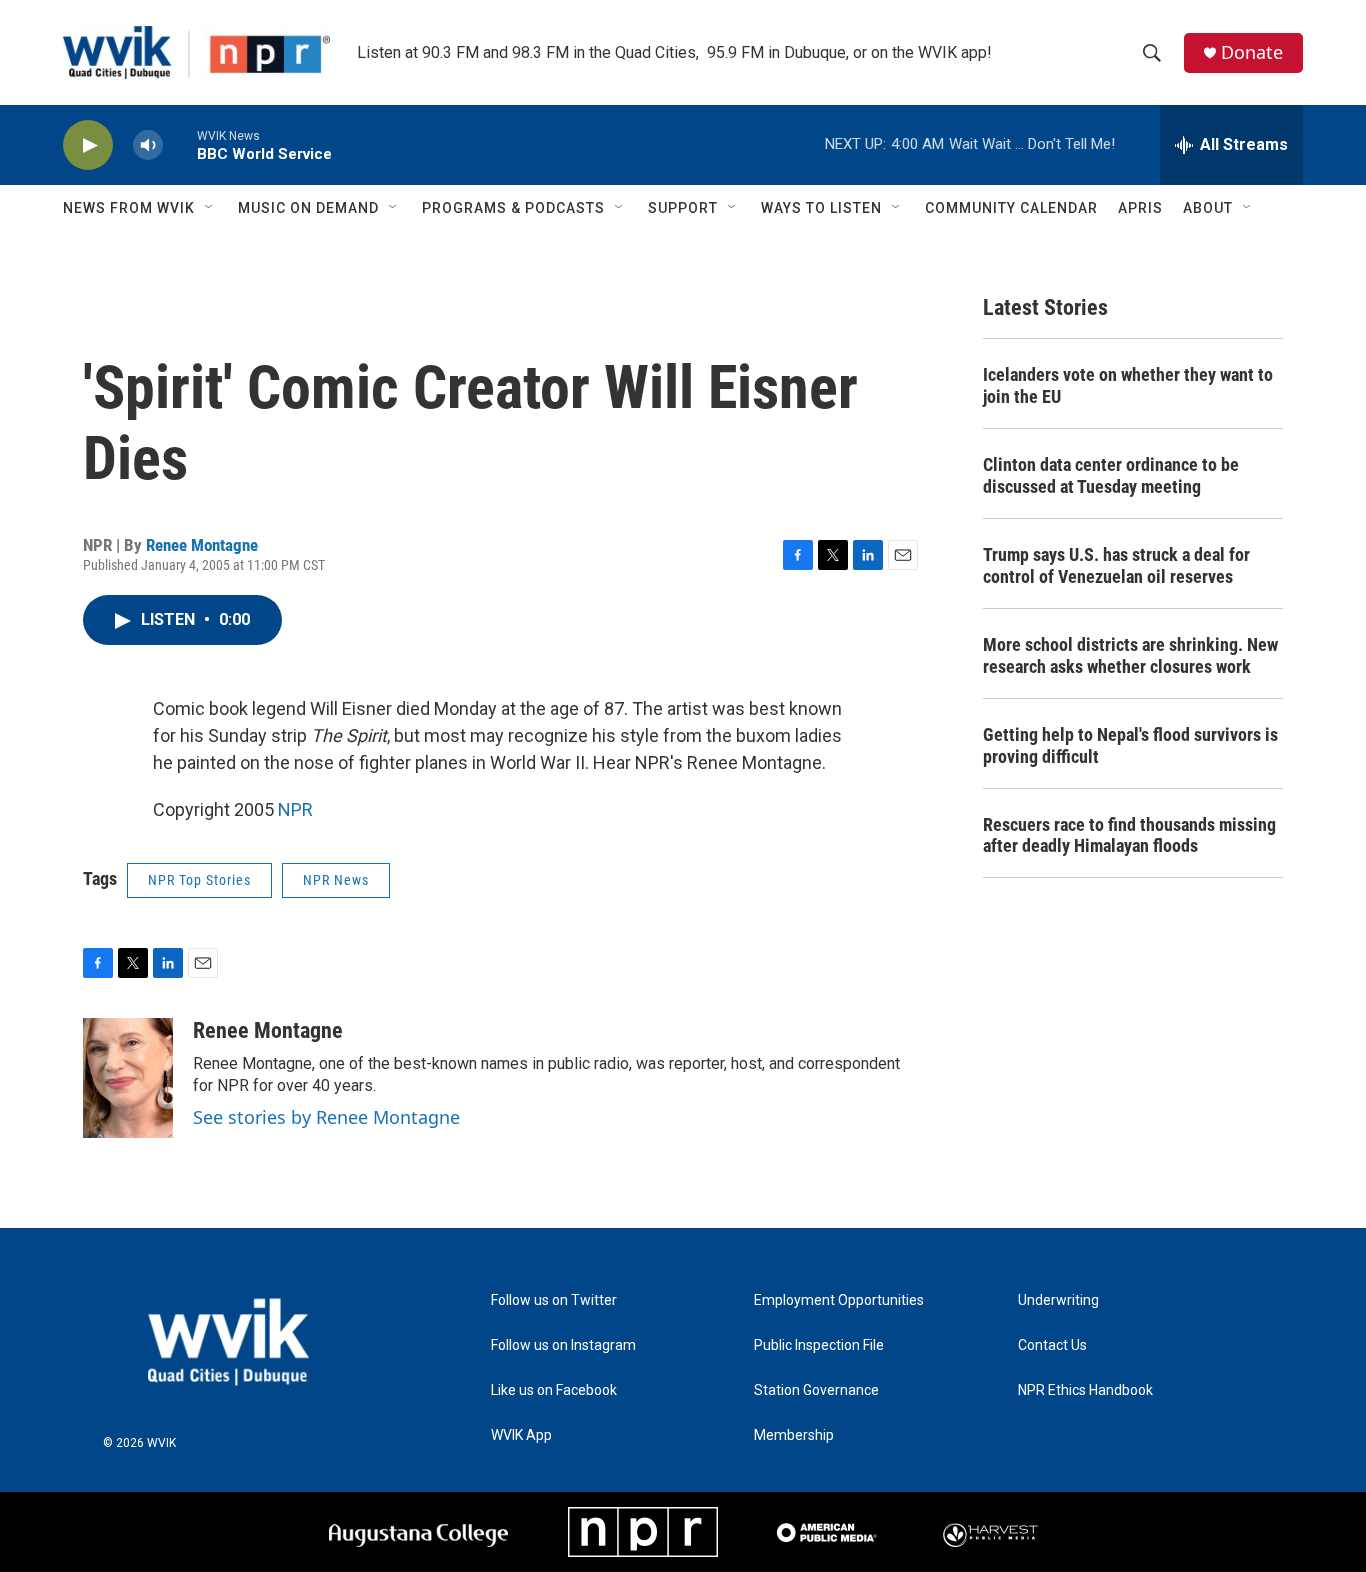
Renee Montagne (202, 545)
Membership (794, 1435)
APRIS (1140, 208)
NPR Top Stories (199, 880)
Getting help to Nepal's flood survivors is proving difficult (1130, 745)
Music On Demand (308, 208)
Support (683, 208)
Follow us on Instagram (563, 1345)
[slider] (180, 144)
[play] (88, 145)
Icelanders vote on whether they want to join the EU (1128, 385)
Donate (1252, 52)
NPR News (336, 880)
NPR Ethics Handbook (1085, 1390)
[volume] (148, 145)
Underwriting (1058, 1300)
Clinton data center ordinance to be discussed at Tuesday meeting (1111, 475)
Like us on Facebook (554, 1390)
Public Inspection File (819, 1345)
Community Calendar (1011, 208)
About (1208, 208)
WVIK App (521, 1435)
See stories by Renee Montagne (326, 1117)
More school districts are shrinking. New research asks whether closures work (1130, 655)
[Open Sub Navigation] (210, 208)
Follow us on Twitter (554, 1300)
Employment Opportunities (839, 1300)
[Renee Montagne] (128, 1078)
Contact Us (1052, 1345)
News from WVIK (129, 208)
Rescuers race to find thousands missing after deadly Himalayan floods (1129, 835)
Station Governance (816, 1390)
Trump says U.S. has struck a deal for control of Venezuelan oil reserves (1116, 565)
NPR (295, 809)
